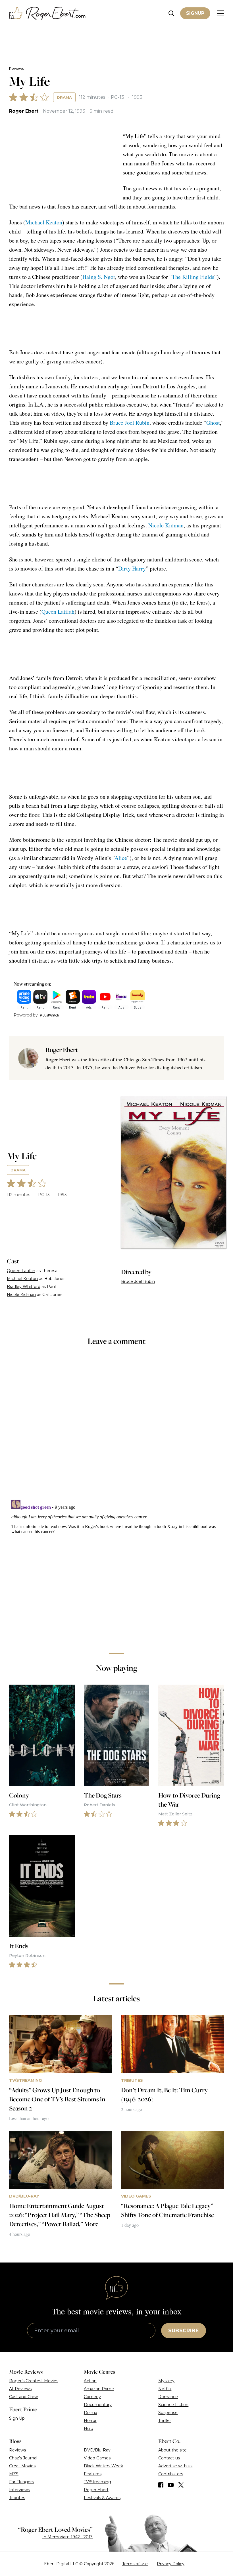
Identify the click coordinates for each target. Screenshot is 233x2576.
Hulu (89, 2428)
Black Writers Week (103, 2466)
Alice (121, 858)
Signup (195, 13)
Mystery (166, 2381)
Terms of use (135, 2564)
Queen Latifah (58, 612)
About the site (172, 2450)
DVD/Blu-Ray (97, 2450)
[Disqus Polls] (116, 1426)
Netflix (165, 2389)
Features (93, 2474)
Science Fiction (173, 2405)
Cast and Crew (23, 2397)
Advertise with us (175, 2466)
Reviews (16, 69)
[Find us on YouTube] (171, 2485)
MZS (14, 2474)
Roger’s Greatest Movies (34, 2381)
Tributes (17, 2498)
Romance (168, 2397)
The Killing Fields (193, 277)
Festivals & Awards (102, 2498)
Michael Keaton (44, 222)
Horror (90, 2421)
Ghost (213, 423)
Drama (64, 97)
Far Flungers (21, 2482)
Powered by (26, 1015)
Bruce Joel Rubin (130, 423)
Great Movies (22, 2466)
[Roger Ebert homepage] (47, 13)
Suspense (168, 2413)
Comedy (92, 2397)
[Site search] (171, 13)
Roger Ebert (24, 111)
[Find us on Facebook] (161, 2485)
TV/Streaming (97, 2482)
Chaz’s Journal (23, 2458)
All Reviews (20, 2389)
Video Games (97, 2458)
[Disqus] (116, 1568)
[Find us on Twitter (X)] (181, 2485)
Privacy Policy (171, 2564)
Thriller (165, 2421)
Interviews (19, 2490)
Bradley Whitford (24, 1287)
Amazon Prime (99, 2389)
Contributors (171, 2474)
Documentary (98, 2405)
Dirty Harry (132, 568)
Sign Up (17, 2418)
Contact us (169, 2458)
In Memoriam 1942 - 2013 (67, 2537)
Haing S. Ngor (99, 277)
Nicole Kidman (166, 525)
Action (90, 2381)
